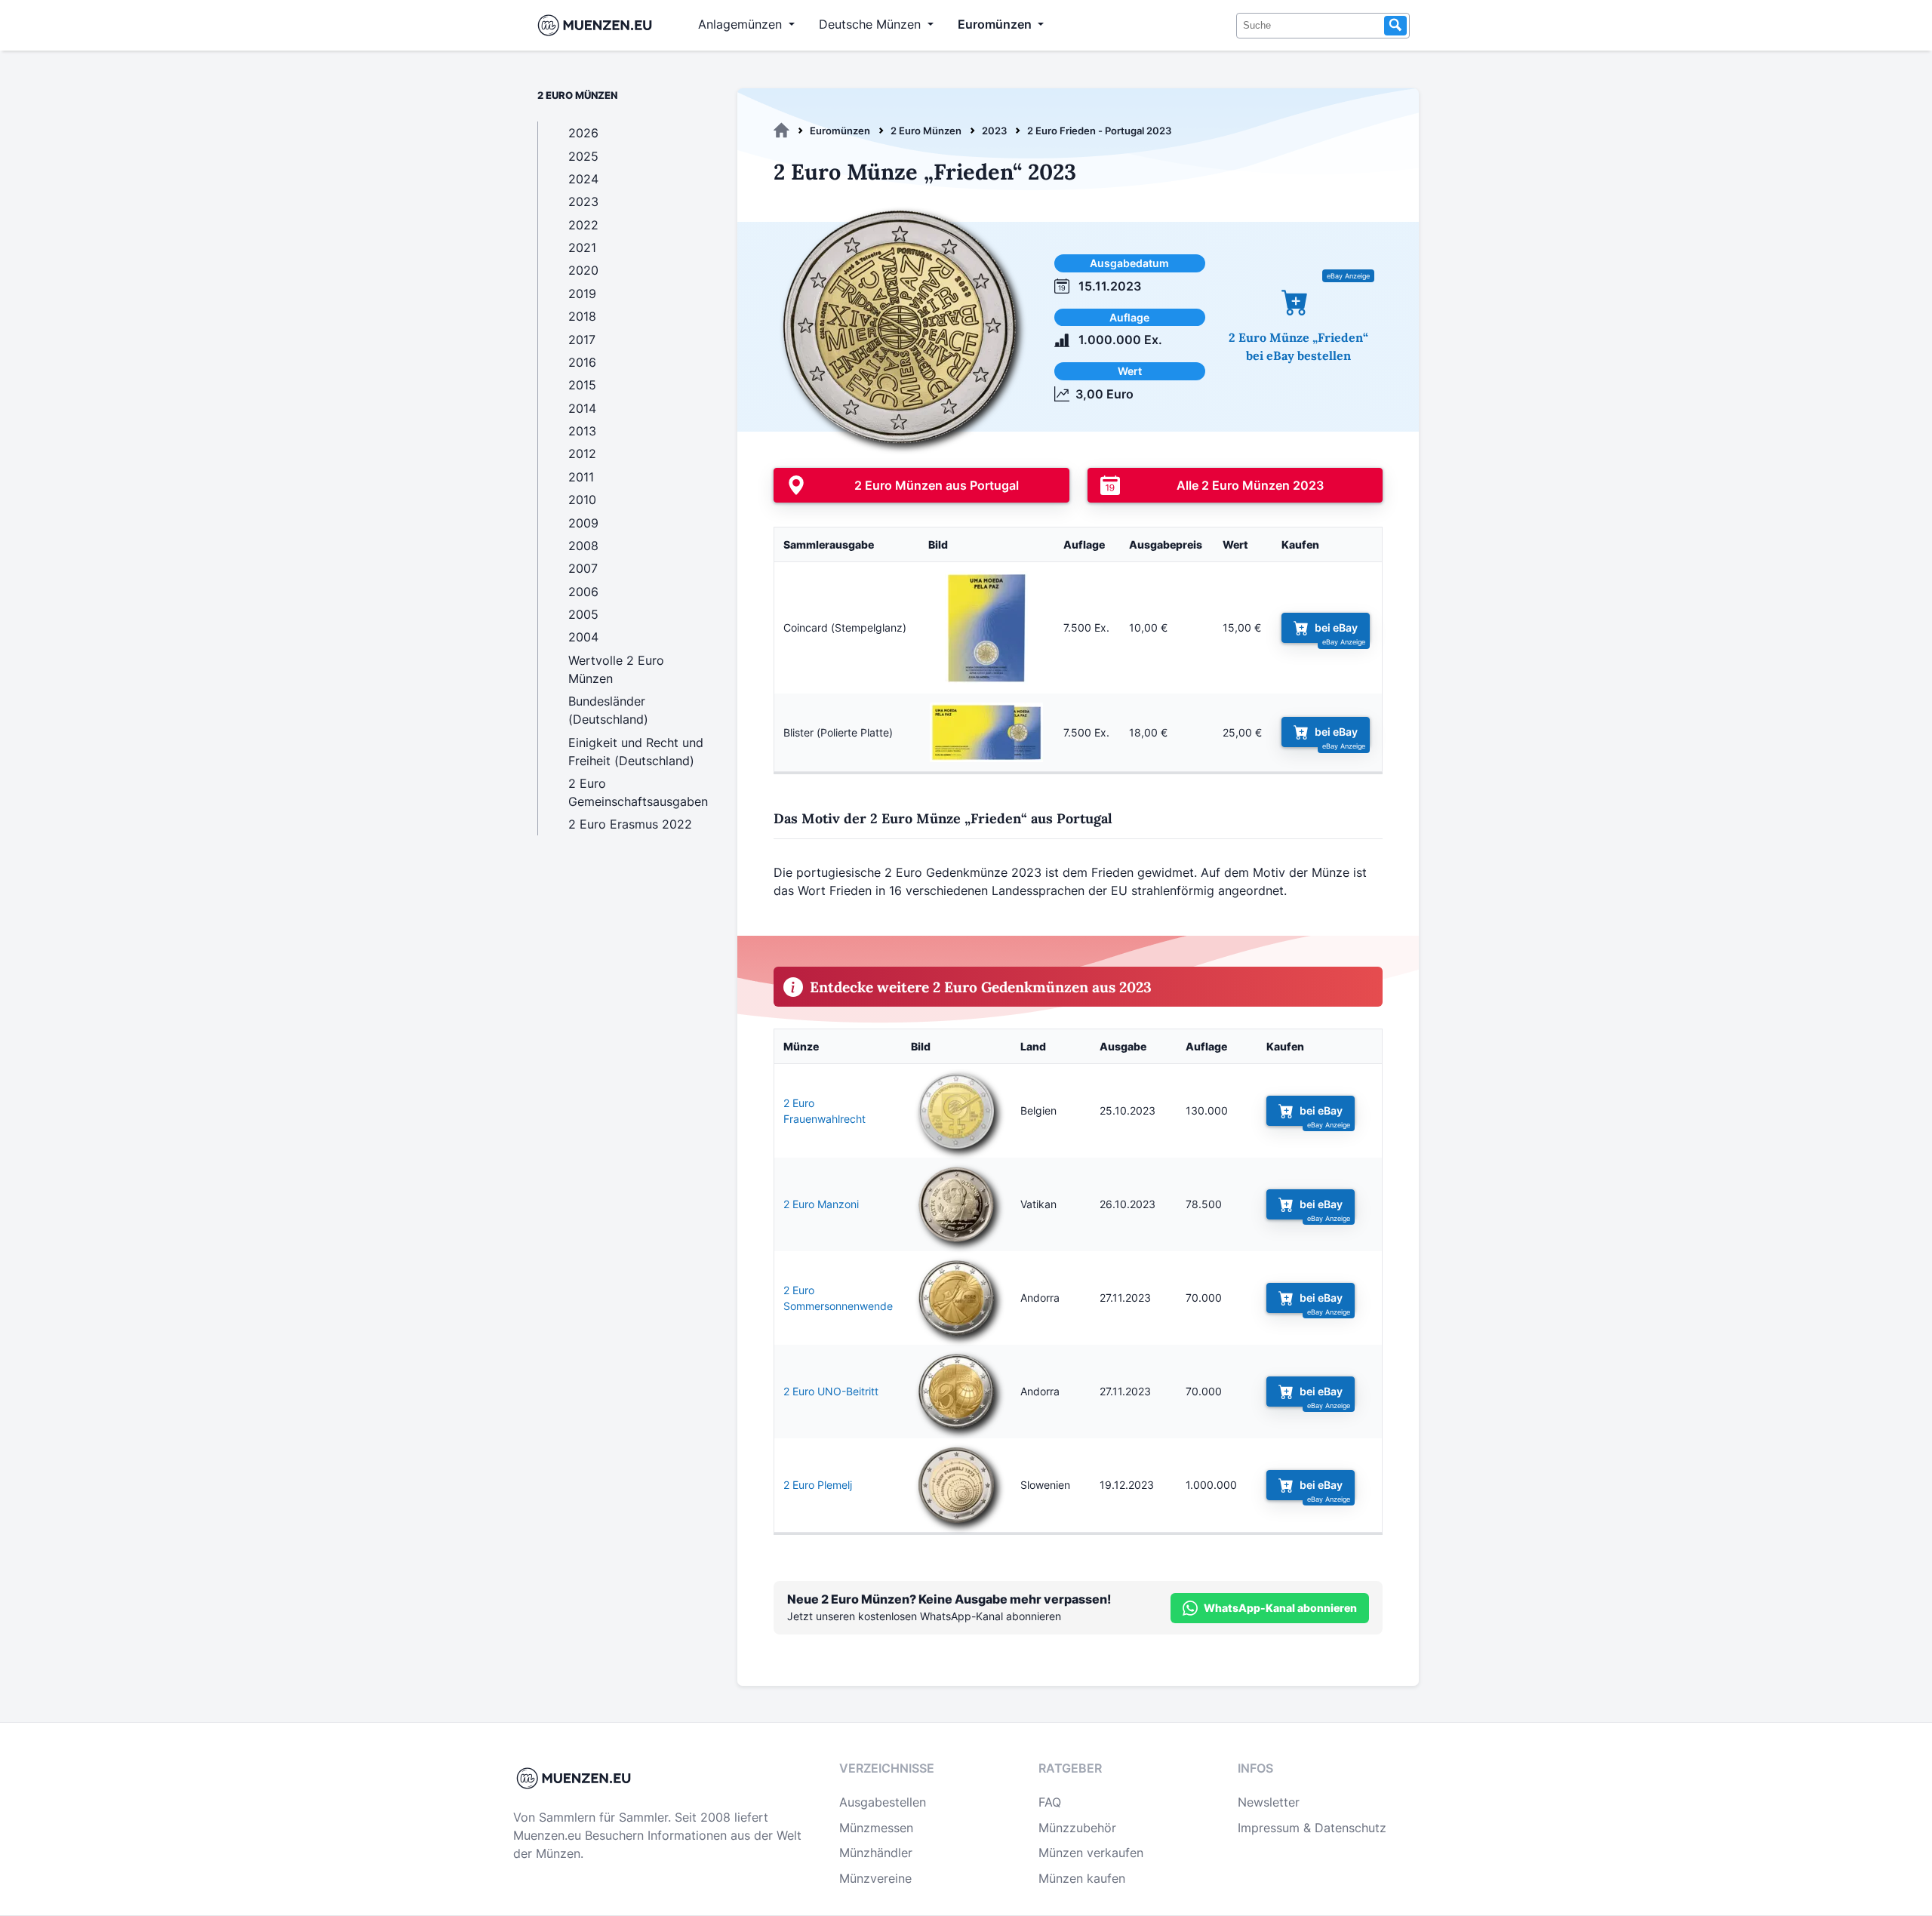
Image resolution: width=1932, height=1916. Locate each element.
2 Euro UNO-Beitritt (831, 1391)
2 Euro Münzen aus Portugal (937, 485)
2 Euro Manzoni (821, 1204)
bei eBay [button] (1336, 627)
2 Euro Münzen (926, 131)
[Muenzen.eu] (781, 131)
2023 (994, 131)
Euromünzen (840, 131)
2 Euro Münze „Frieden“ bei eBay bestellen (1298, 346)
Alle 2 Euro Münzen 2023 (1250, 485)
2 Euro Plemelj (818, 1485)
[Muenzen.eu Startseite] (598, 25)
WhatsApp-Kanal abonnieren (1280, 1608)
